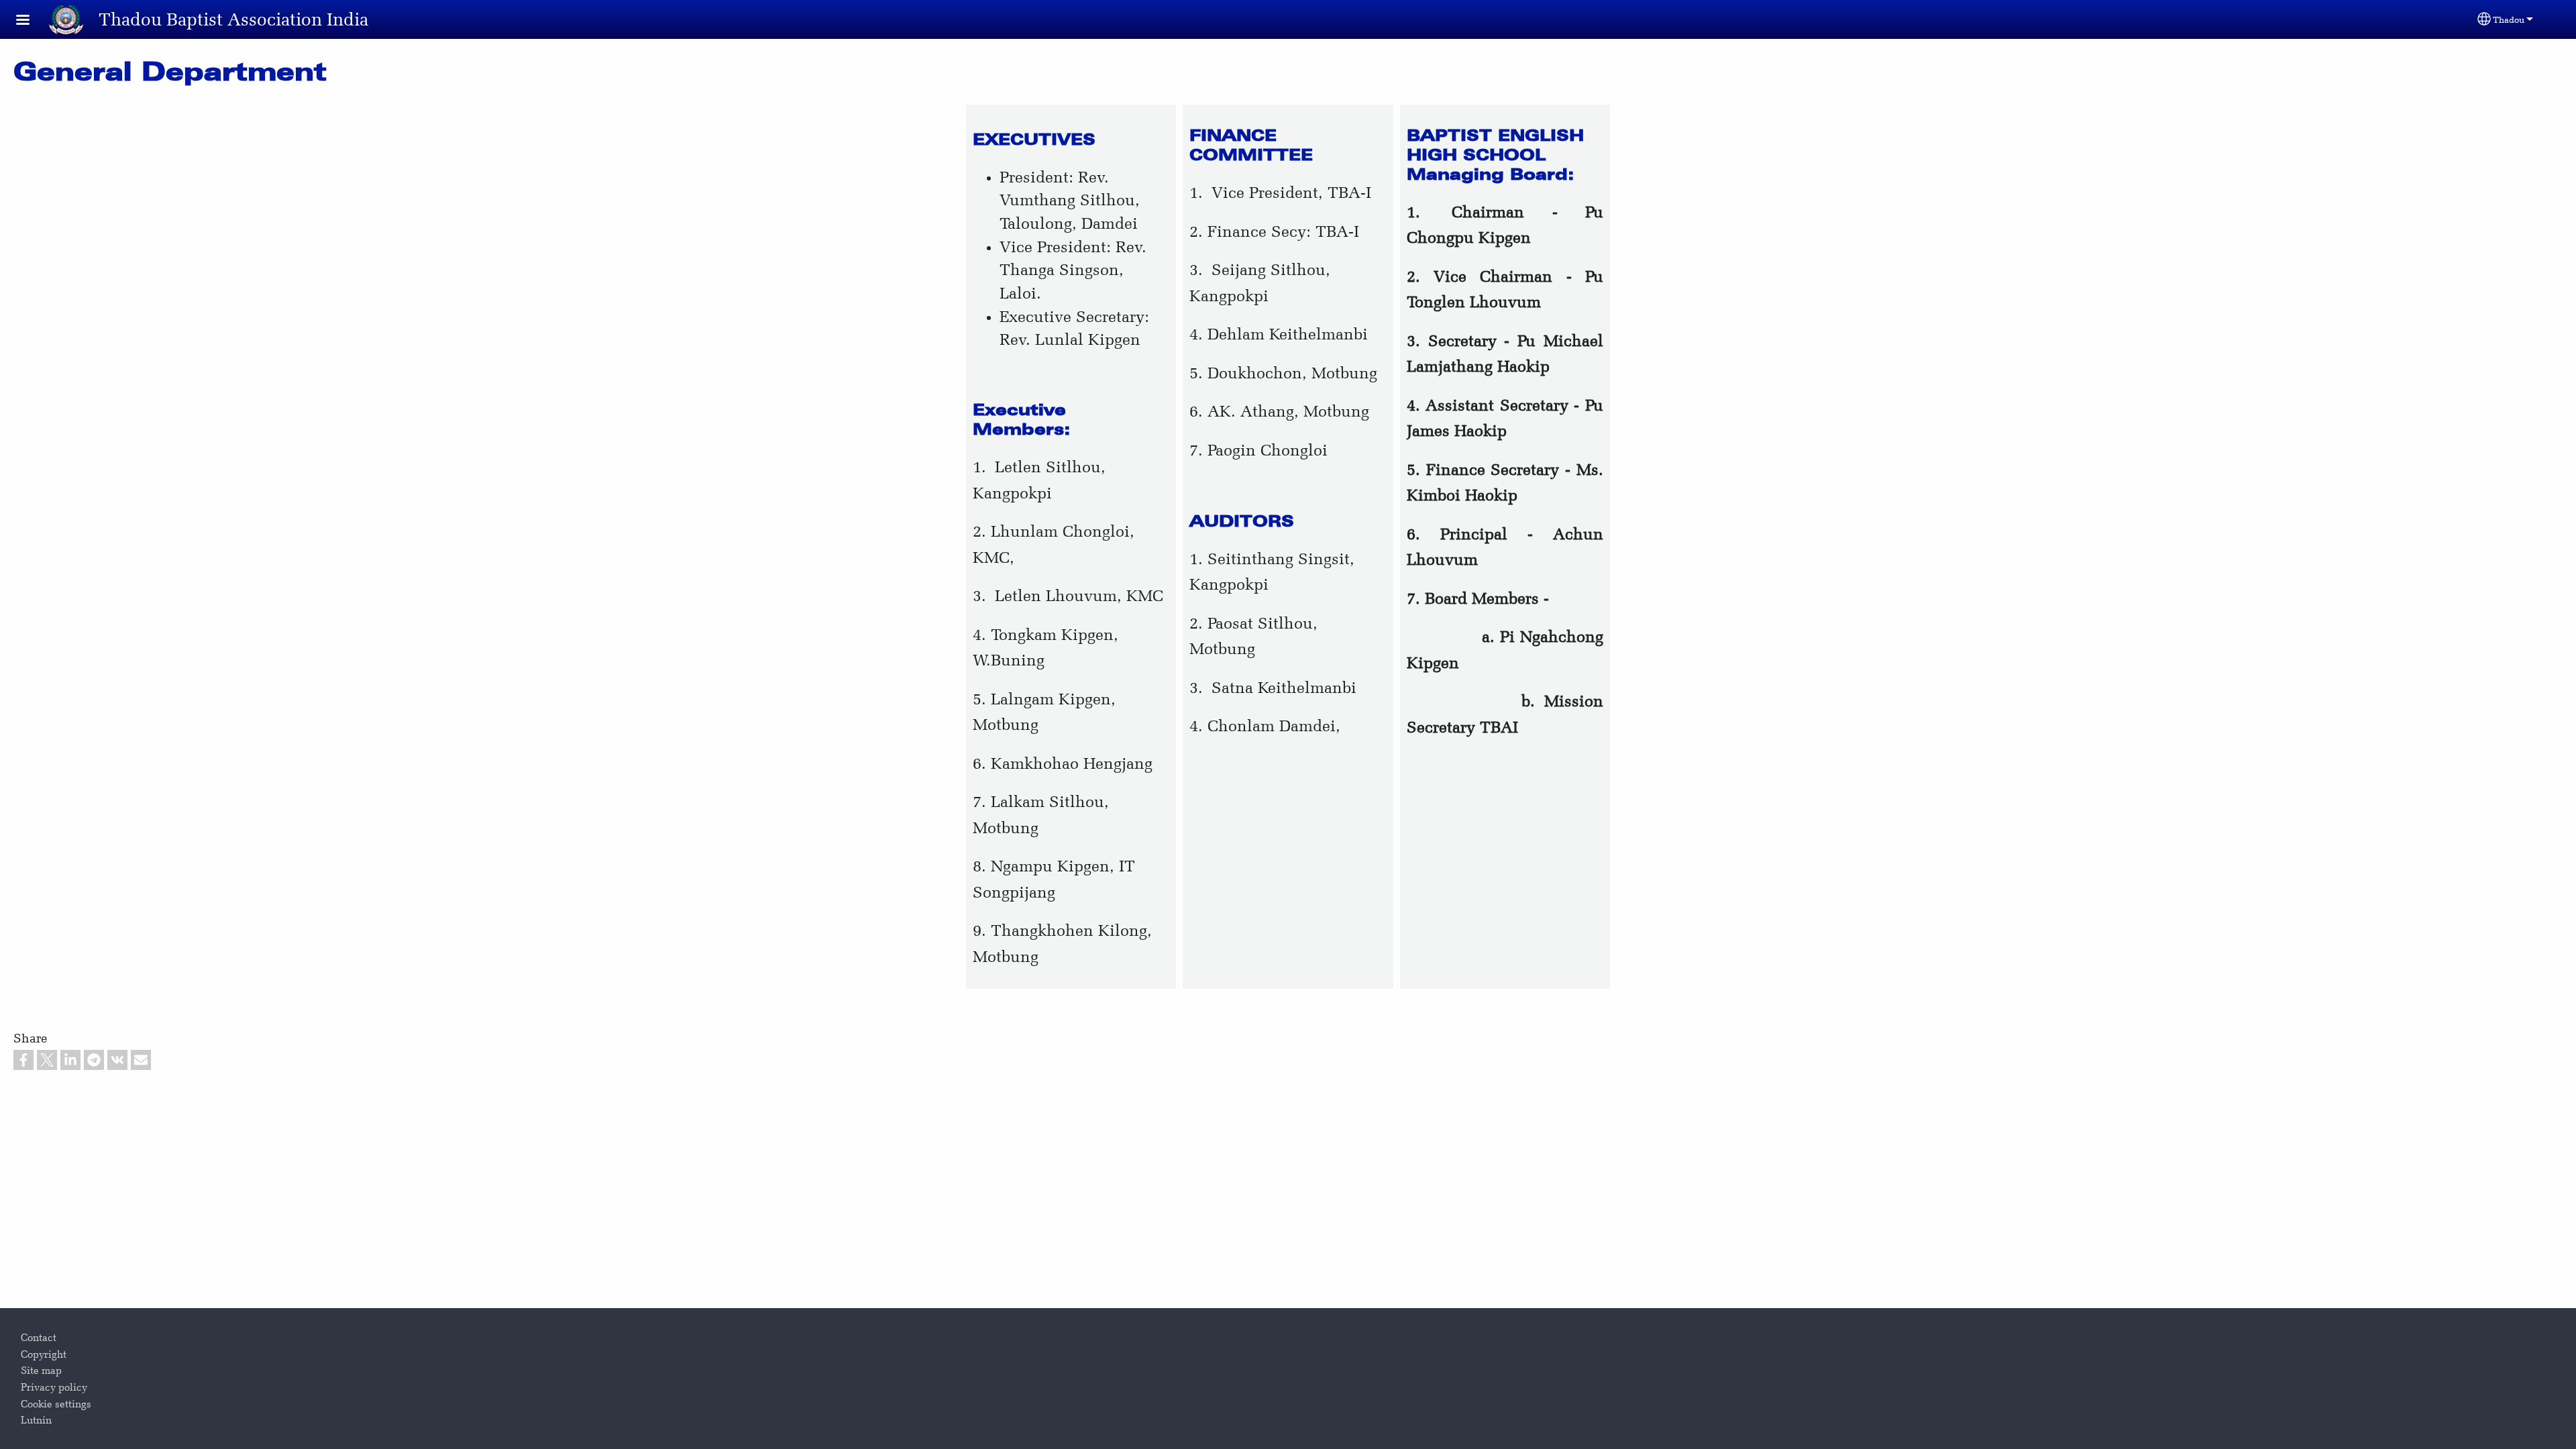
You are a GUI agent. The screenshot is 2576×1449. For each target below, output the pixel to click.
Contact (39, 1338)
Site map (41, 1371)
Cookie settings (56, 1404)
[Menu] (31, 21)
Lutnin (36, 1420)
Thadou (2509, 19)
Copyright (44, 1354)
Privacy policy (54, 1387)
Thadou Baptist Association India (233, 19)
